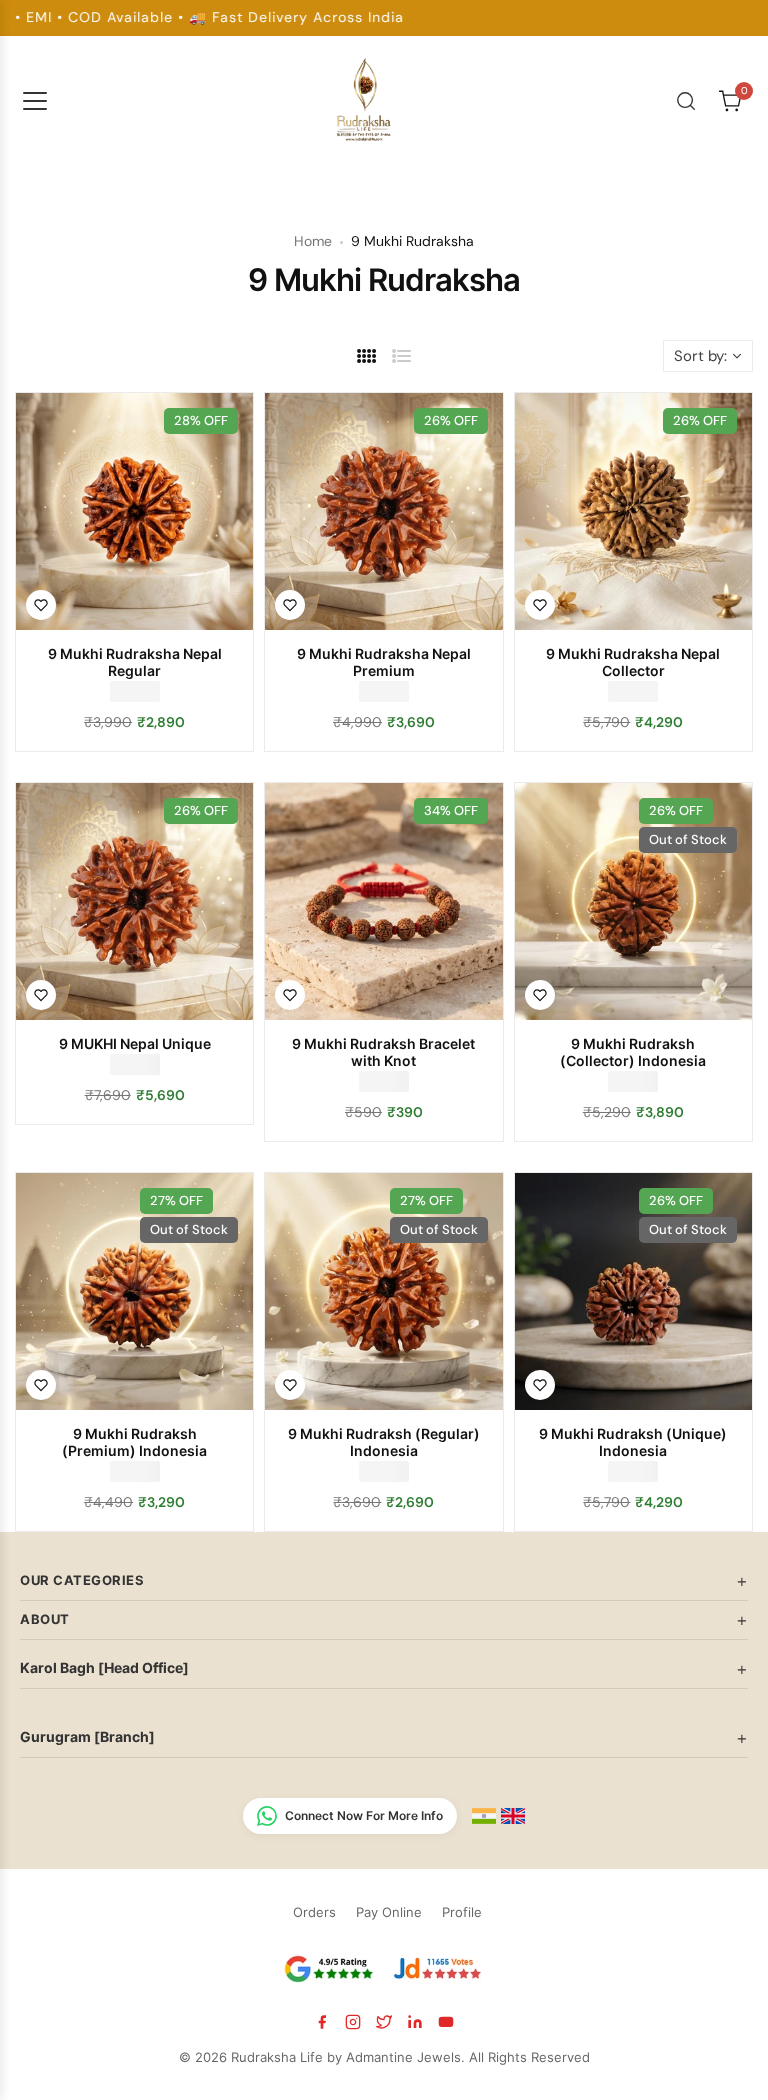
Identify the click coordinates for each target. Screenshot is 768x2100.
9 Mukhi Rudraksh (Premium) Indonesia (134, 1442)
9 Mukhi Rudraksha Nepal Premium (384, 662)
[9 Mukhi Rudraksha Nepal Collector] (633, 511)
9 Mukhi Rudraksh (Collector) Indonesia (633, 1052)
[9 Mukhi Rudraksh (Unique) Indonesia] (633, 1291)
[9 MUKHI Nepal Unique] (134, 901)
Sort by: (700, 356)
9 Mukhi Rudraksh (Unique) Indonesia (633, 1442)
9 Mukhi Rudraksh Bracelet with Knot (383, 1052)
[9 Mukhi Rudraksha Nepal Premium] (383, 511)
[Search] (686, 101)
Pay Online (389, 1912)
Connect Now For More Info (364, 1815)
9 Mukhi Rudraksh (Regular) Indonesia (384, 1442)
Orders (314, 1912)
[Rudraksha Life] (365, 97)
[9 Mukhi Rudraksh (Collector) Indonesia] (633, 901)
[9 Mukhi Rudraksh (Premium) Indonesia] (134, 1291)
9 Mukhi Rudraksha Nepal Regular (135, 662)
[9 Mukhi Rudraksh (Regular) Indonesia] (383, 1291)
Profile (462, 1912)
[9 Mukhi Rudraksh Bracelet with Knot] (383, 901)
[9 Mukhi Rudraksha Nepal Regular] (134, 511)
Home (313, 241)
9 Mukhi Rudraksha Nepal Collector (633, 662)
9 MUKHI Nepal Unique (135, 1043)
